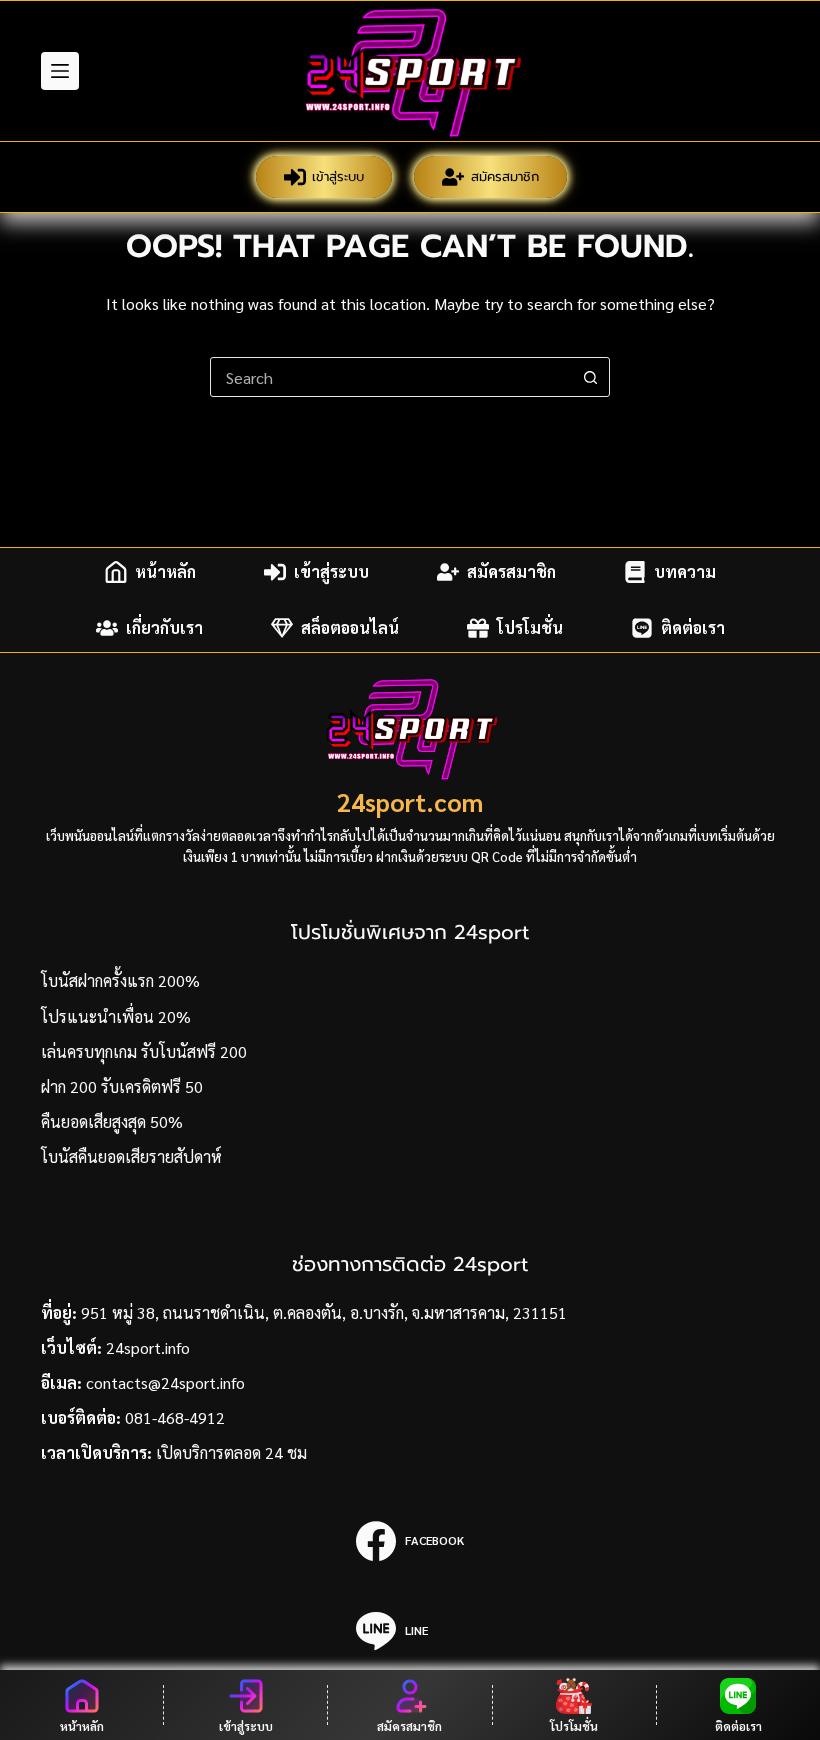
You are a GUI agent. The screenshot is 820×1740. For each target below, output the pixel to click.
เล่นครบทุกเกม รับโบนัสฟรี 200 (144, 1051)
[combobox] (391, 377)
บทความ (685, 571)
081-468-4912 (175, 1417)
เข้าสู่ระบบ (338, 176)
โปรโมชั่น (530, 627)
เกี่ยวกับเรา (164, 627)
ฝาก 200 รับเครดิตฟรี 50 (122, 1086)
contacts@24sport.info (165, 1382)
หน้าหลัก (165, 571)
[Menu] (60, 71)
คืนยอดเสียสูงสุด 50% (112, 1121)
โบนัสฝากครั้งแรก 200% (120, 980)
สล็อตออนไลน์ (350, 627)
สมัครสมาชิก (505, 176)
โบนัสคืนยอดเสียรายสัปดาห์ (131, 1156)
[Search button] (590, 377)
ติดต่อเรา (693, 627)
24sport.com (410, 801)
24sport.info (148, 1347)
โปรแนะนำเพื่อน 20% (116, 1016)
